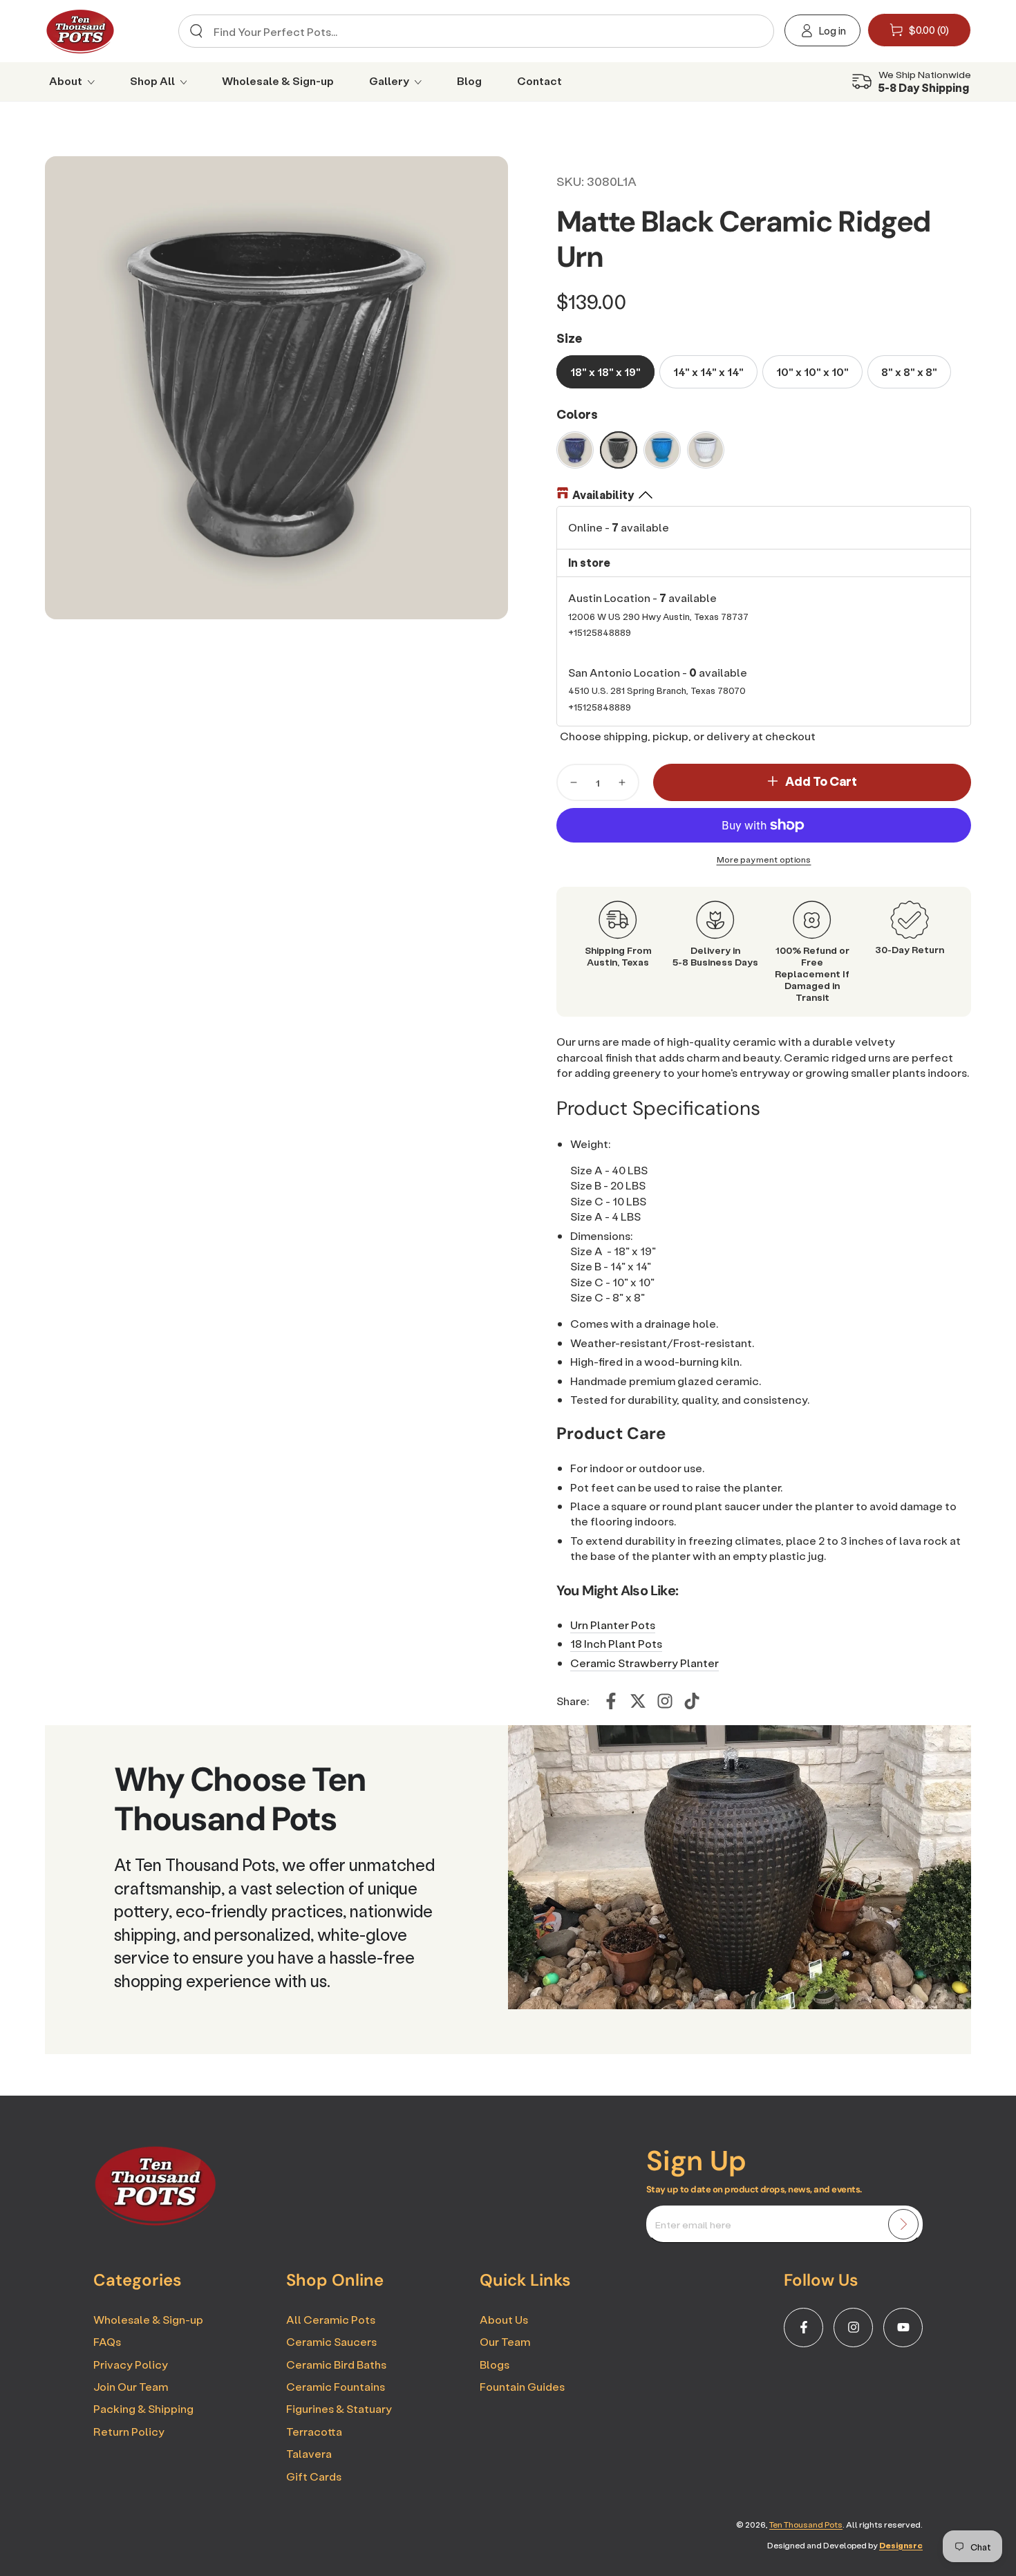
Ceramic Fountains (336, 2386)
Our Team (505, 2341)
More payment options (764, 859)
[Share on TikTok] (692, 1701)
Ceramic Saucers (331, 2341)
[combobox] (471, 31)
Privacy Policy (131, 2364)
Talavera (309, 2453)
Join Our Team (131, 2386)
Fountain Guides (522, 2386)
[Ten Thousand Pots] (156, 2221)
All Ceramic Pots (331, 2319)
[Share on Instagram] (665, 1701)
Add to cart (821, 781)
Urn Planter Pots (613, 1625)
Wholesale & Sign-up (148, 2319)
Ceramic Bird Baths (336, 2364)
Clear (752, 31)
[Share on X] (638, 1701)
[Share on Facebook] (611, 1701)
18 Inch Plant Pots (616, 1643)
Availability (603, 495)
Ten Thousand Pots (806, 2525)
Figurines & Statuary (339, 2408)
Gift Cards (314, 2476)
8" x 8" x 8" (909, 372)
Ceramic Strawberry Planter (645, 1663)
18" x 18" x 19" (605, 372)
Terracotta (314, 2431)
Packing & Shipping (143, 2408)
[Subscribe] (903, 2224)
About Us (504, 2319)
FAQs (107, 2341)
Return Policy (129, 2431)
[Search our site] (196, 31)
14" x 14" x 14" (708, 372)
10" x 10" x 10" (812, 372)
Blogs (495, 2364)
